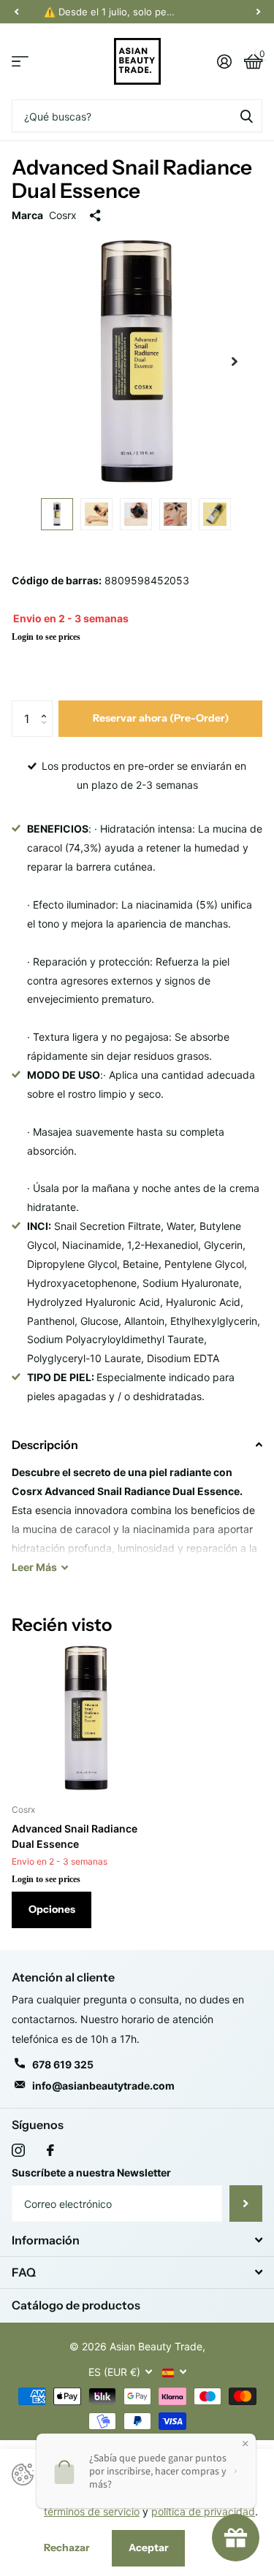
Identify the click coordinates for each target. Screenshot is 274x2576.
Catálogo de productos (76, 2305)
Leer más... (209, 12)
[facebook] (50, 2150)
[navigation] (16, 12)
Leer (34, 1567)
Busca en (246, 116)
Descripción (45, 1445)
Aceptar (149, 2548)
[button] (47, 706)
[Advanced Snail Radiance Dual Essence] (86, 1718)
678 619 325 (63, 2064)
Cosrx (63, 215)
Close (137, 2240)
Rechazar (67, 2548)
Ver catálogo (20, 62)
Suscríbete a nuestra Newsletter (91, 2172)
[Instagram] (18, 2150)
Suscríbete (246, 2204)
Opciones (52, 1909)
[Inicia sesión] (224, 61)
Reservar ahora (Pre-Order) (161, 718)
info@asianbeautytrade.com (103, 2086)
